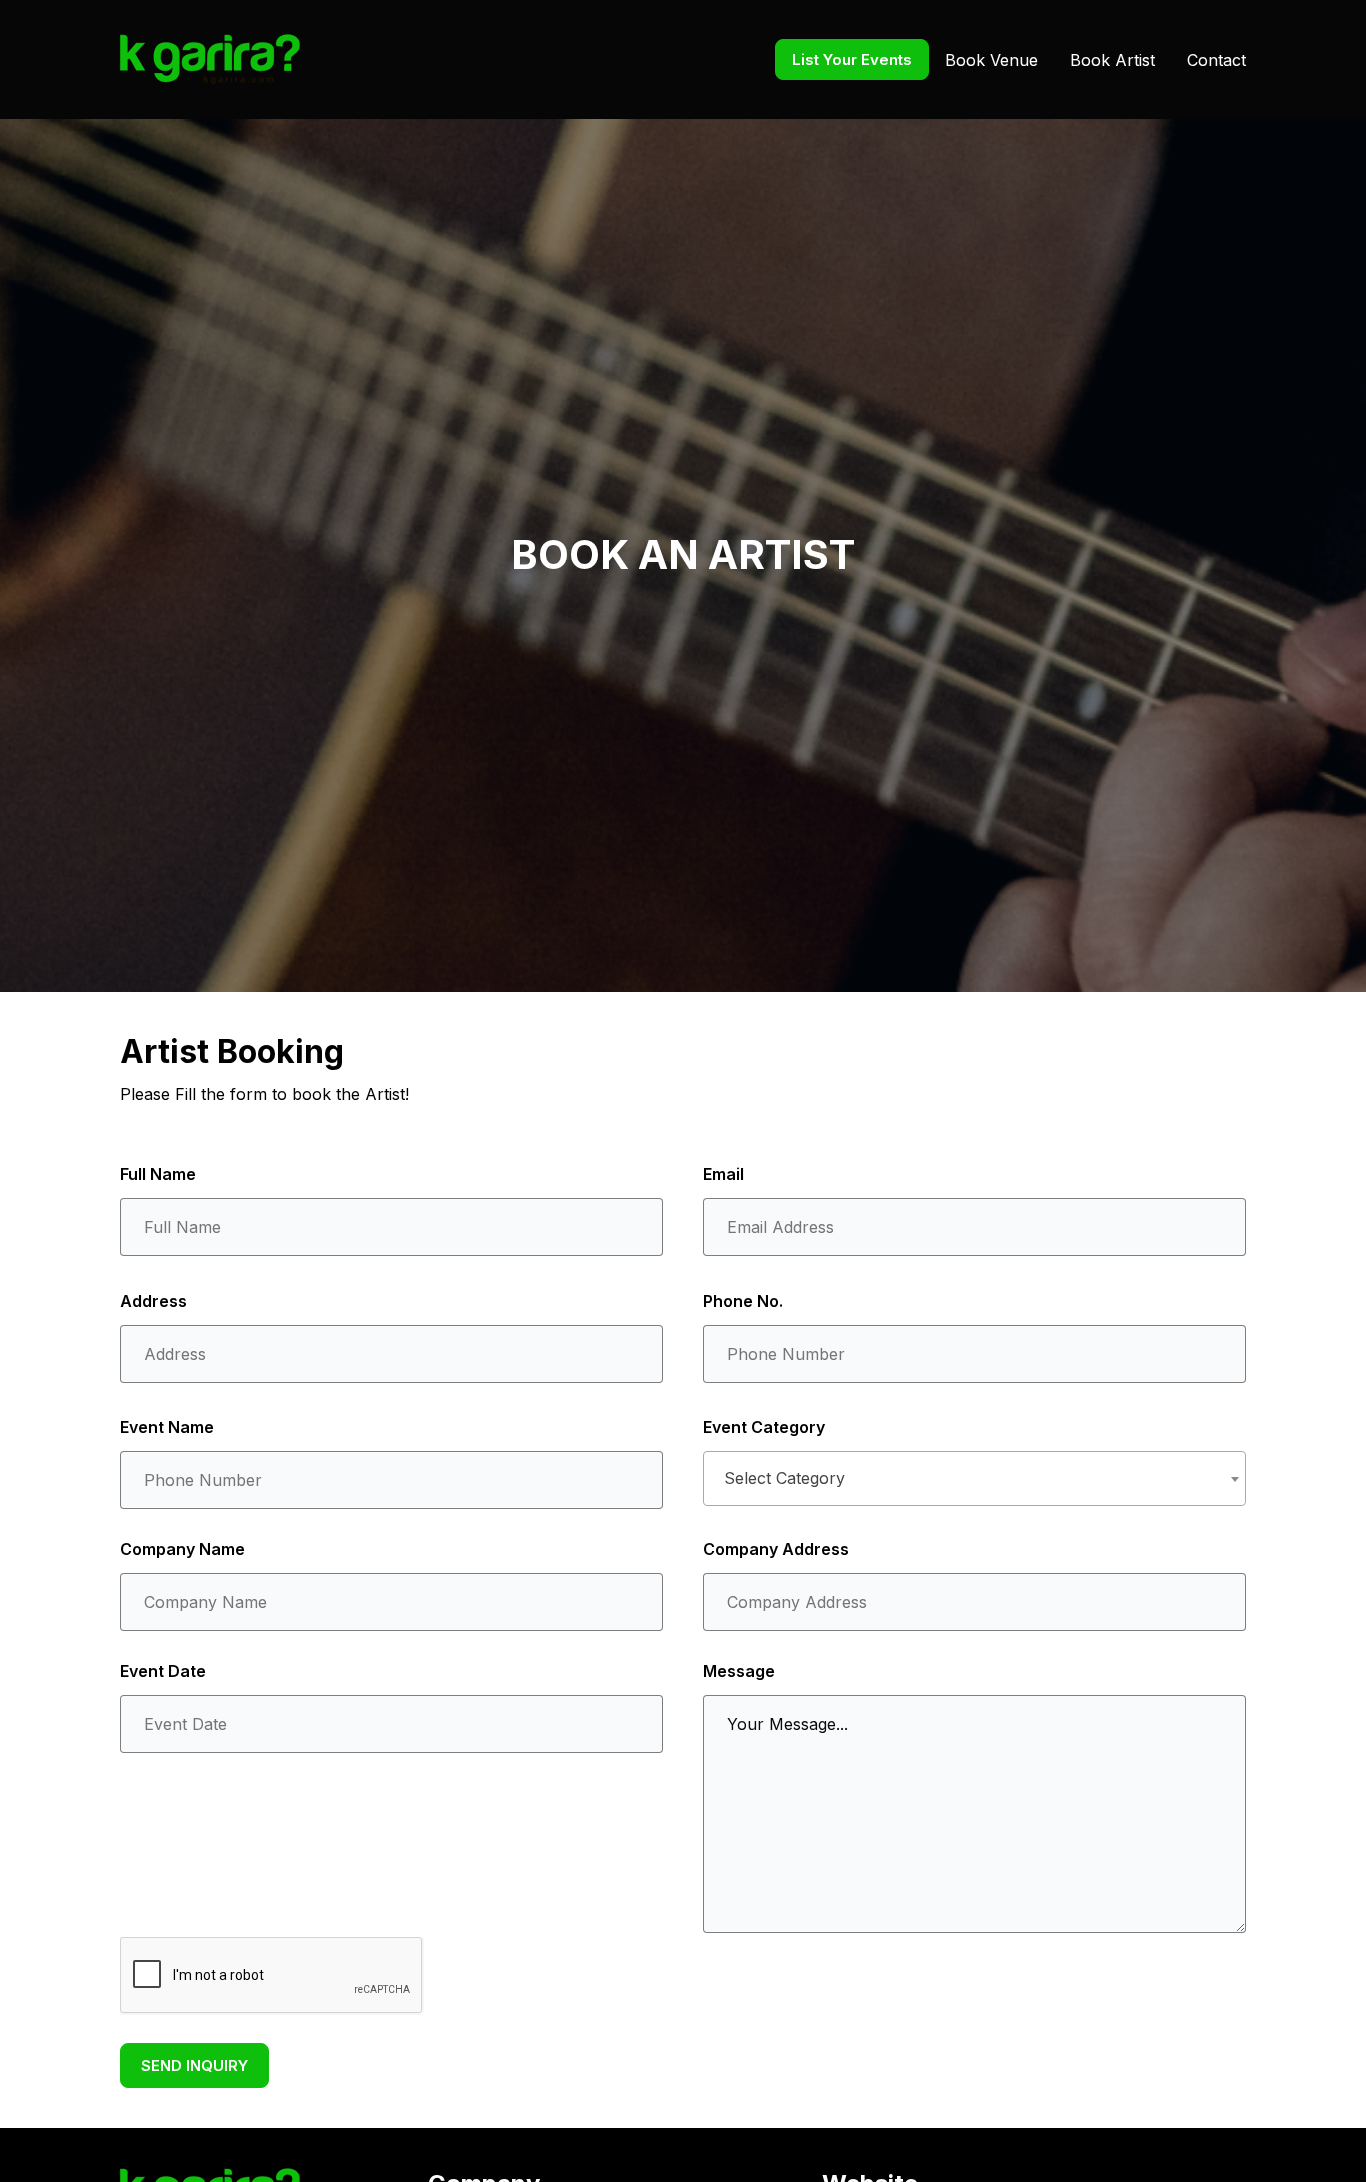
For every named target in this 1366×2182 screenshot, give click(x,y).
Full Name (158, 1174)
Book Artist (1112, 60)
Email (723, 1174)
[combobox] (974, 1478)
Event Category (764, 1427)
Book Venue (991, 60)
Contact (1216, 60)
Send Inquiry (194, 2065)
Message (739, 1671)
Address (153, 1301)
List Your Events (852, 59)
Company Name (182, 1549)
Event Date (163, 1671)
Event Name (167, 1427)
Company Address (776, 1549)
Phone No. (743, 1301)
